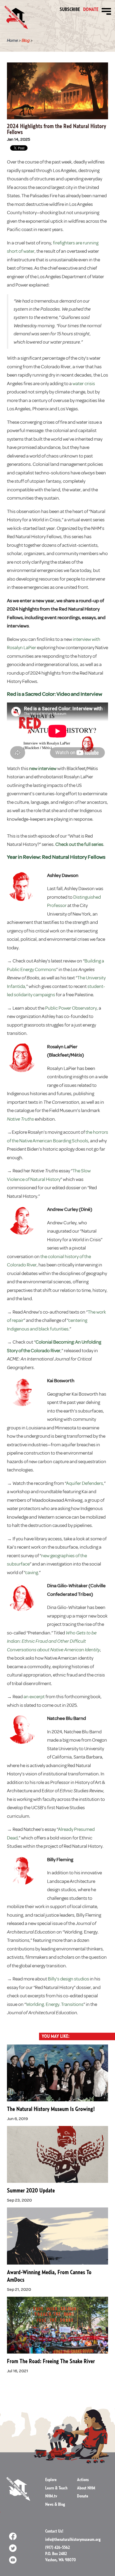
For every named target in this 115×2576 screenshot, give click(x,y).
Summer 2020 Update (31, 2191)
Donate (91, 10)
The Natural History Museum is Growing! (51, 2109)
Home (12, 40)
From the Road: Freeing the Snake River (51, 2361)
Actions (83, 2480)
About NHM (86, 2488)
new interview (43, 768)
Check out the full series (79, 844)
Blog (26, 40)
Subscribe (70, 10)
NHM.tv (51, 2496)
